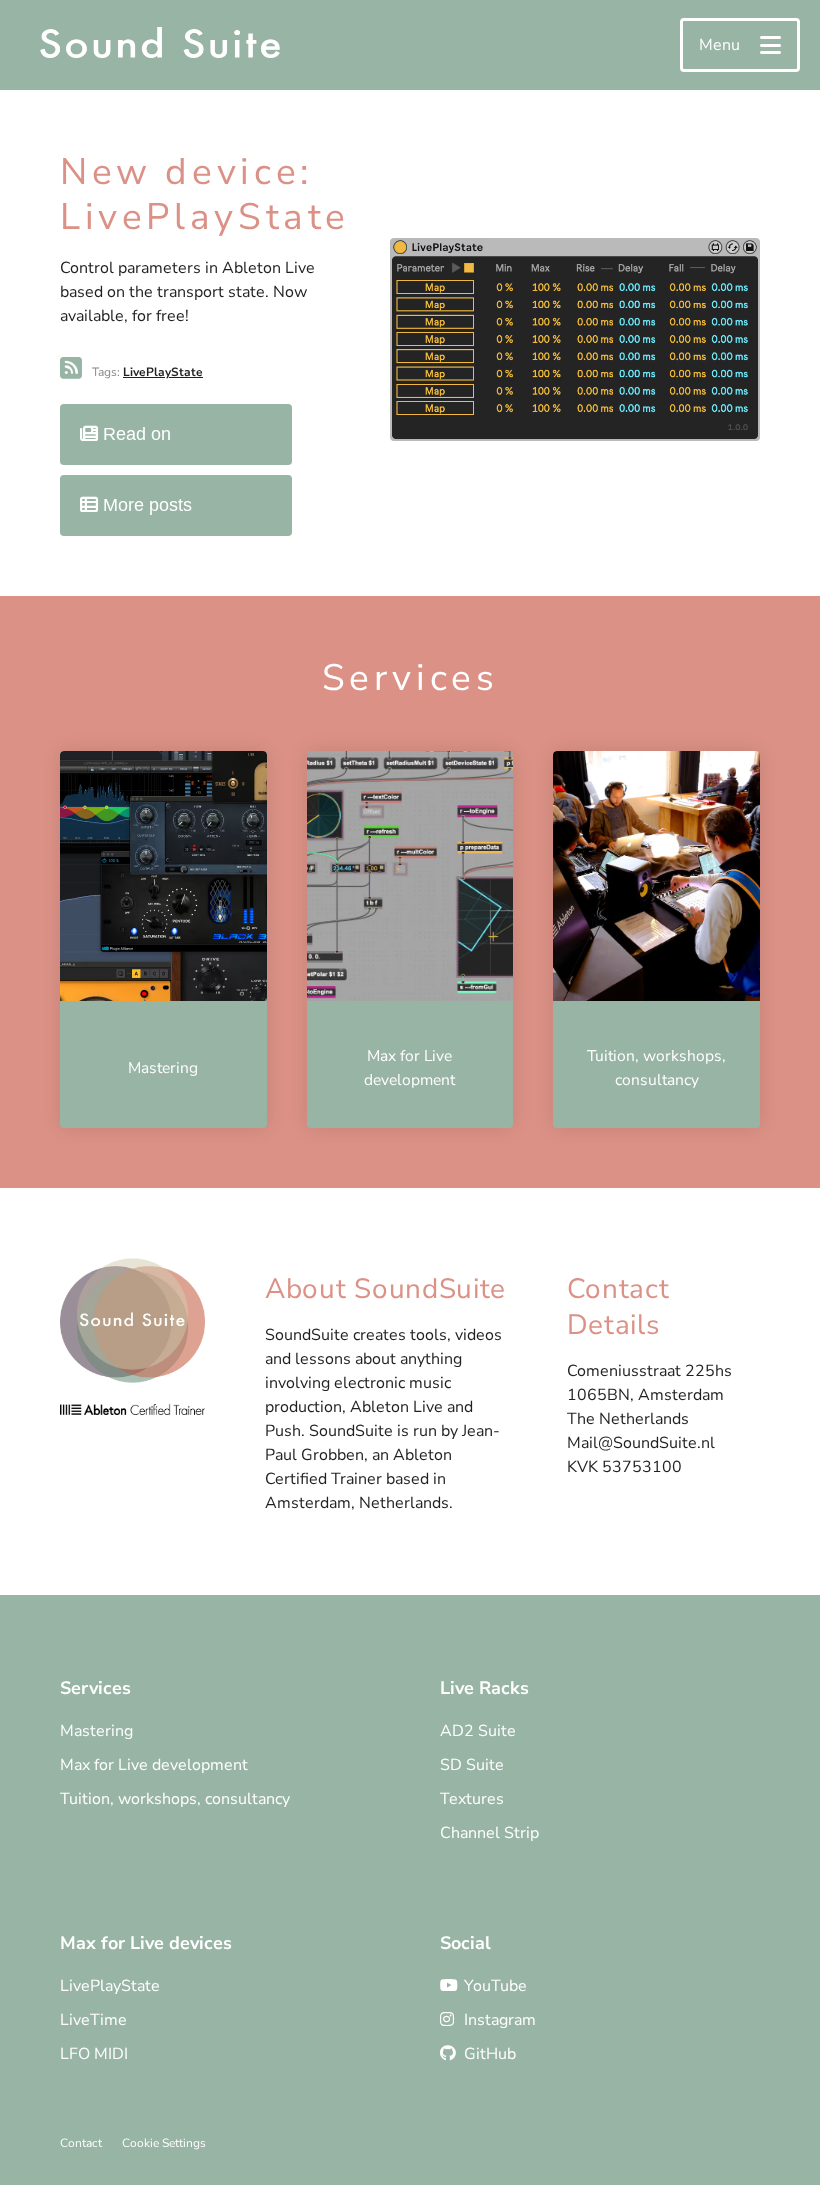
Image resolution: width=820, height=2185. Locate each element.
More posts (145, 505)
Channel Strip (489, 1833)
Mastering (96, 1731)
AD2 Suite (478, 1731)
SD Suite (472, 1765)
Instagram (500, 2020)
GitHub (490, 2054)
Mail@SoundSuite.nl (641, 1443)
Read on (134, 434)
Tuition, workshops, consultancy (175, 1799)
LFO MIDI (94, 2054)
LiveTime (93, 2020)
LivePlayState (163, 372)
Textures (472, 1799)
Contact (81, 2143)
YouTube (495, 1986)
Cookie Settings (164, 2143)
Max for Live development (154, 1765)
